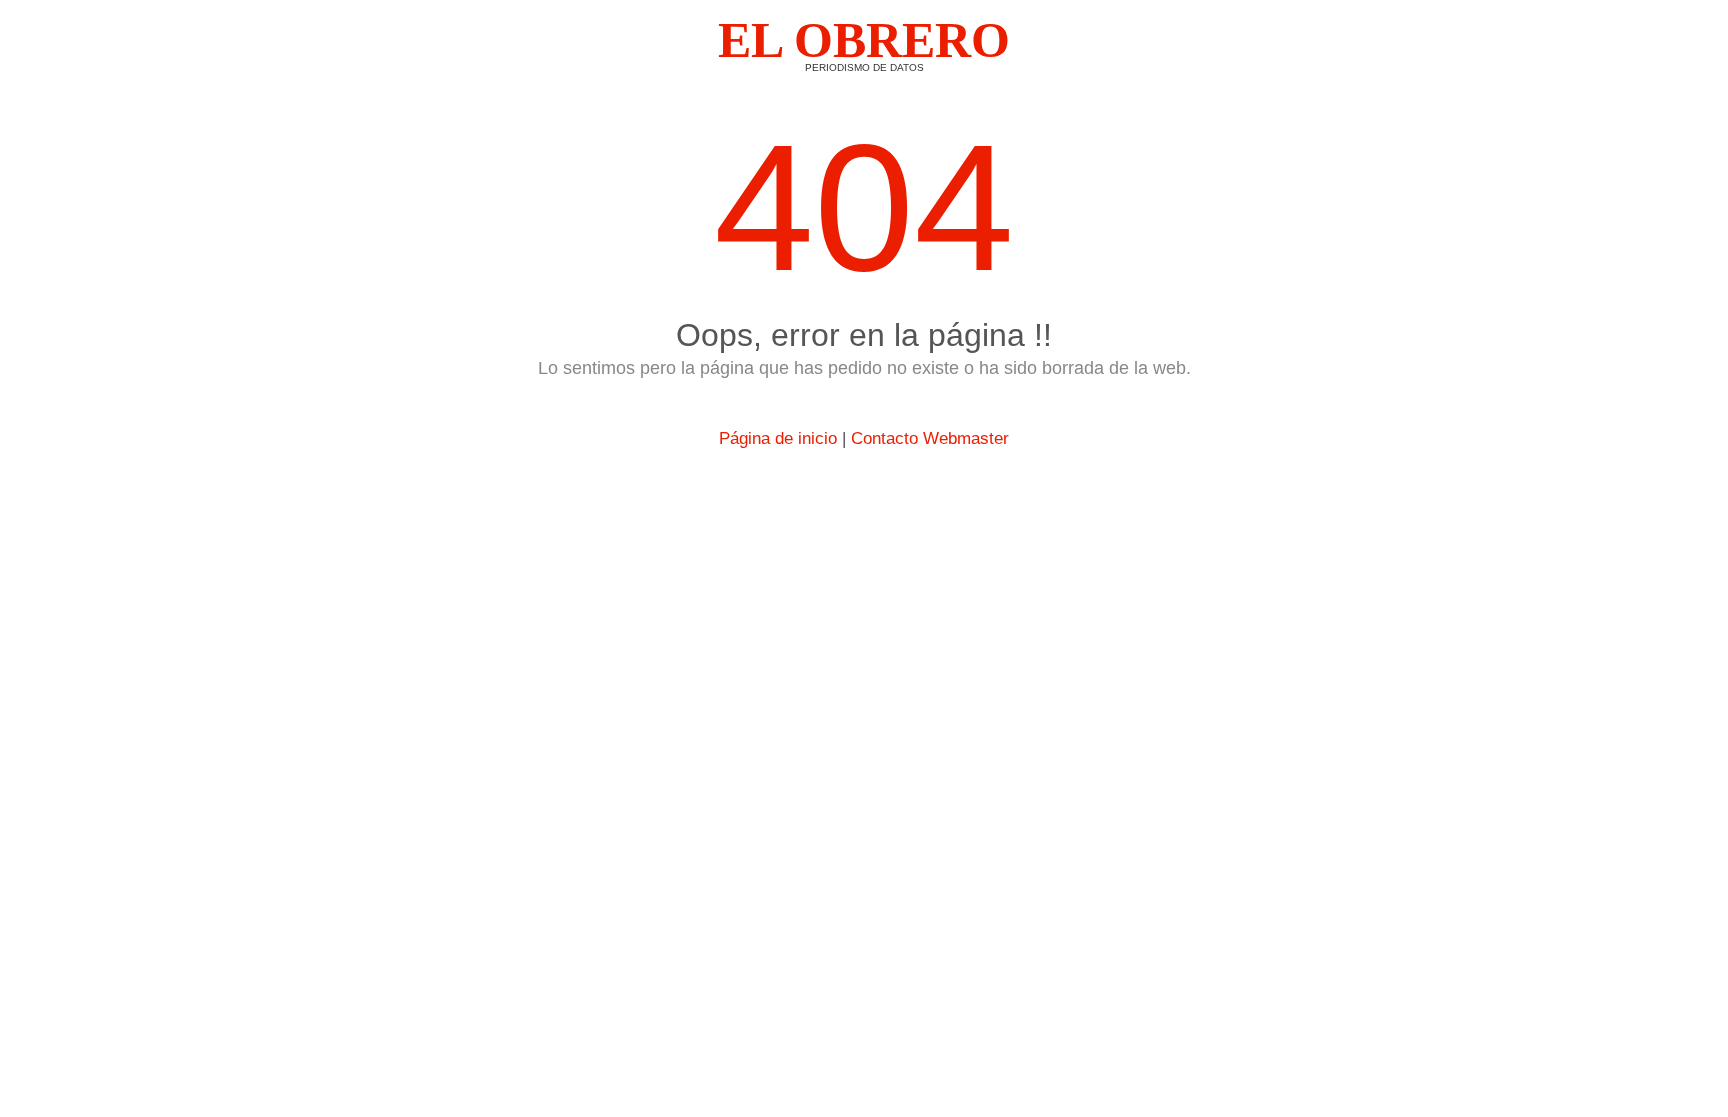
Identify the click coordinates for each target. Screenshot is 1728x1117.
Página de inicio (778, 438)
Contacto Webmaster (930, 438)
